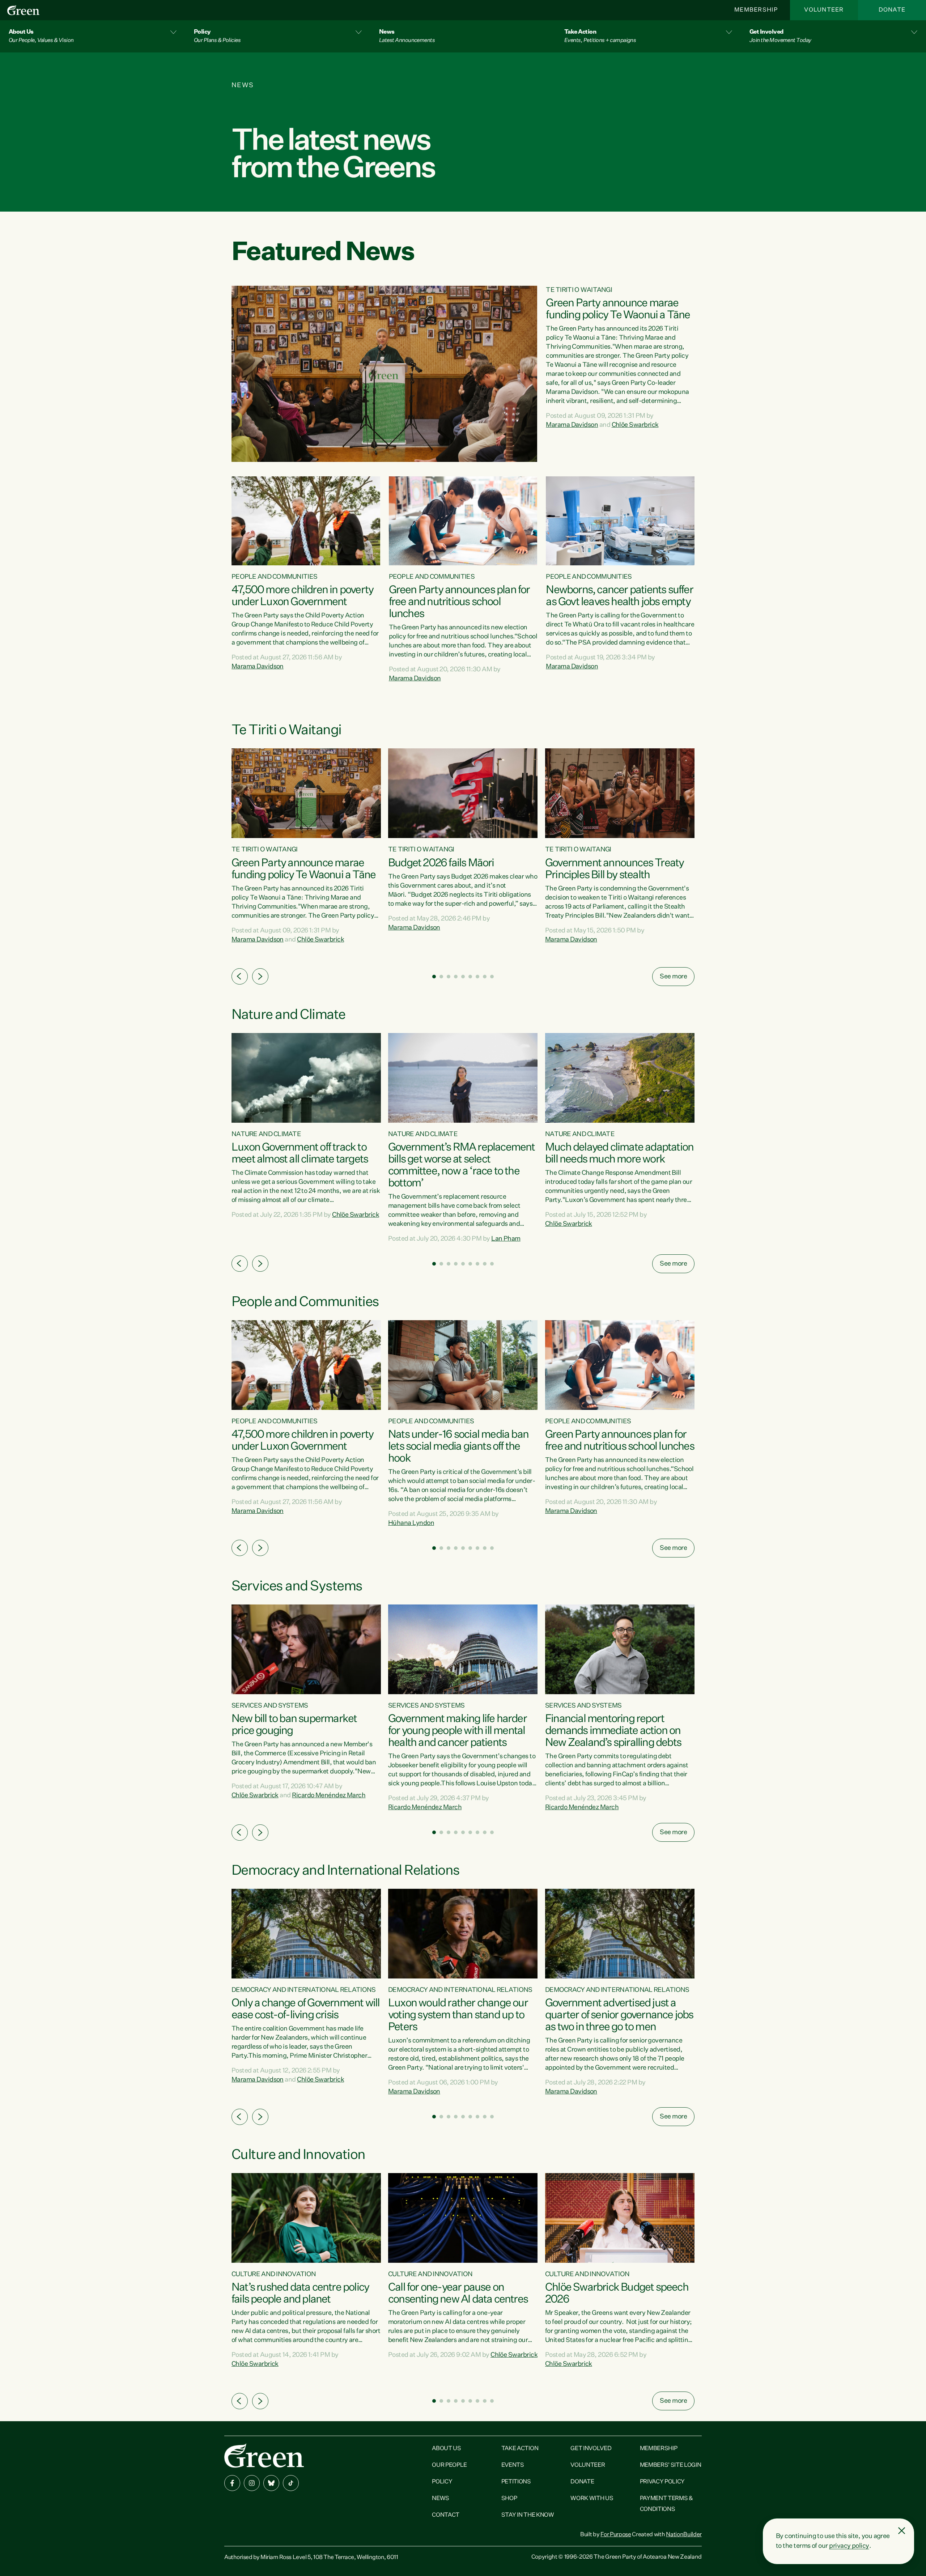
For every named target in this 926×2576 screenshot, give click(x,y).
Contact (446, 2515)
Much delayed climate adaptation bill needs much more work (619, 1154)
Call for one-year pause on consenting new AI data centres (458, 2294)
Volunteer (824, 10)
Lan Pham (506, 1239)
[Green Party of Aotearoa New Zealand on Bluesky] (271, 2483)
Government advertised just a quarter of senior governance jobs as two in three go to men (619, 2015)
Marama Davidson (572, 425)
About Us (446, 2449)
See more (673, 977)
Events (513, 2465)
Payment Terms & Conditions (666, 2504)
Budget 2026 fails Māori (441, 863)
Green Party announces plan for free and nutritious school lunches (459, 602)
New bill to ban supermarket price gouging (294, 1725)
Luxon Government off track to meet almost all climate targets (300, 1154)
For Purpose (616, 2535)
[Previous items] (240, 976)
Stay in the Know (528, 2515)
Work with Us (592, 2499)
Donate (892, 10)
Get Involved (591, 2449)
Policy (442, 2482)
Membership (756, 10)
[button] (93, 36)
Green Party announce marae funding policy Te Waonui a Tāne (618, 309)
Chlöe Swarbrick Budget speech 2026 (617, 2294)
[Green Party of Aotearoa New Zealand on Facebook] (232, 2483)
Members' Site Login (671, 2465)
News (441, 2499)
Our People (449, 2465)
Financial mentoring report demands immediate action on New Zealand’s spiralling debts (613, 1731)
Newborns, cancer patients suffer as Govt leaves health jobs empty (619, 596)
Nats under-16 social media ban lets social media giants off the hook (458, 1447)
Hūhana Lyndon (411, 1523)
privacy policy (849, 2546)
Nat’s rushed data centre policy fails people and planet (300, 2294)
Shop (509, 2499)
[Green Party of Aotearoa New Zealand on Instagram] (252, 2483)
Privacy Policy (662, 2482)
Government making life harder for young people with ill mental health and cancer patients (457, 1731)
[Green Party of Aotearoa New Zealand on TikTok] (291, 2483)
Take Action (520, 2449)
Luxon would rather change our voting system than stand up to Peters (458, 2015)
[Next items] (260, 976)
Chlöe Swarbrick (635, 425)
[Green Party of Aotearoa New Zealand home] (264, 2455)
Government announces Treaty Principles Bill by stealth (614, 869)
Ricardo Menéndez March (329, 1795)
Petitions (516, 2482)
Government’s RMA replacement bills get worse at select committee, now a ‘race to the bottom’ (462, 1166)
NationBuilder (684, 2535)
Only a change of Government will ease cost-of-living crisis (305, 2009)
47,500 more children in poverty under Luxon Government (302, 596)
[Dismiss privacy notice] (902, 2531)
